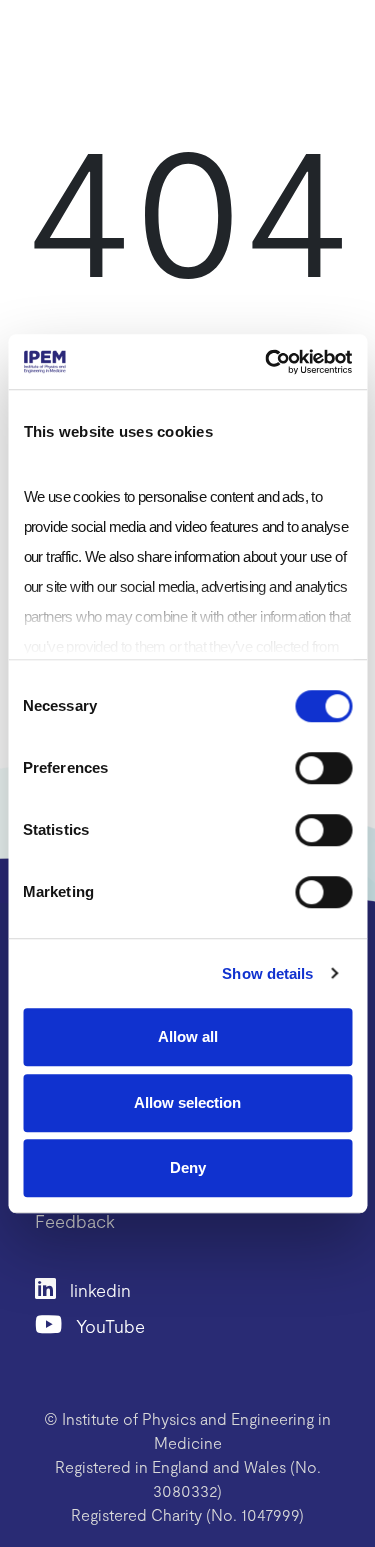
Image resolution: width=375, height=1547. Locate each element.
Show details (267, 973)
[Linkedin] (52, 1287)
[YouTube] (55, 1323)
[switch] (323, 768)
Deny (188, 1167)
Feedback (75, 1221)
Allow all (188, 1036)
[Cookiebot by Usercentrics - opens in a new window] (267, 362)
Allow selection (187, 1102)
